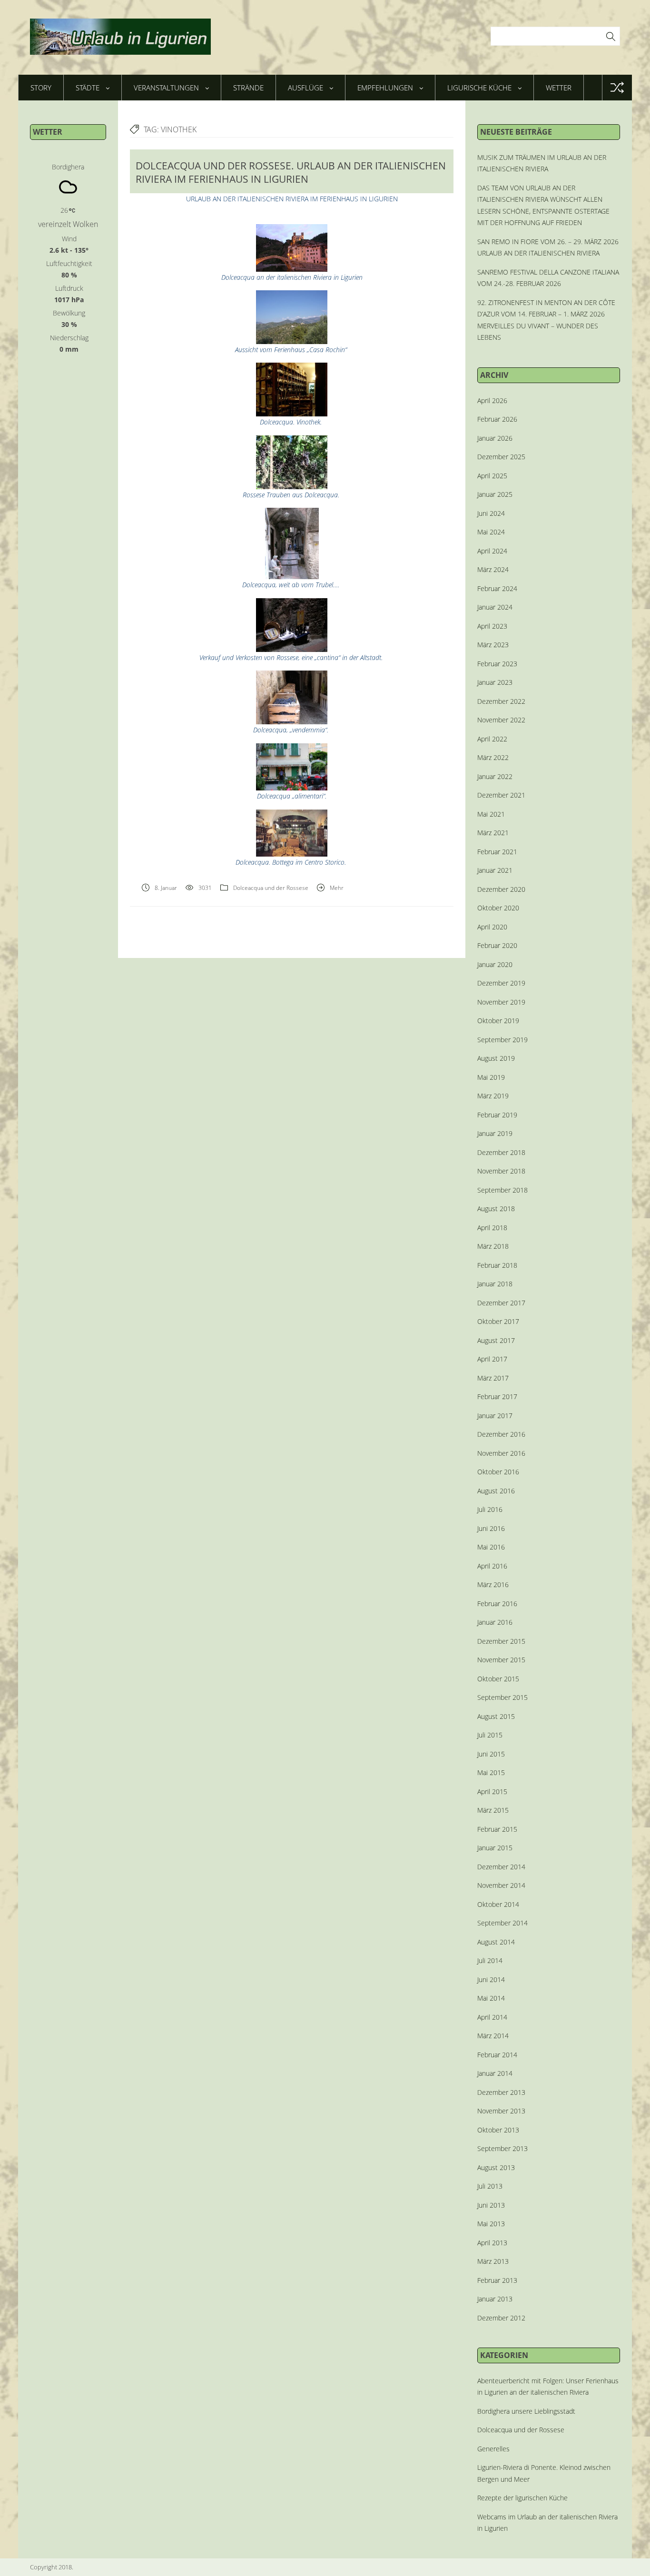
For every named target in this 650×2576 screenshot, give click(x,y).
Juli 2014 (490, 1960)
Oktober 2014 (498, 1904)
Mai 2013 (491, 2224)
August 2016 (496, 1491)
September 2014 (502, 1923)
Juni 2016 (491, 1528)
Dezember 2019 (501, 983)
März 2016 (493, 1584)
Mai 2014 (491, 1998)
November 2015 (501, 1660)
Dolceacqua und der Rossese (271, 888)
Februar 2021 (497, 852)
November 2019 (501, 1002)
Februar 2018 (497, 1265)
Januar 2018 (495, 1284)
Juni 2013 (491, 2205)
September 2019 (502, 1040)
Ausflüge (305, 88)
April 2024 (492, 551)
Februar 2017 (497, 1397)
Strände (248, 88)
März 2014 (493, 2036)
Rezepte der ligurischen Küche (522, 2498)
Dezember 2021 (501, 795)
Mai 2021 (491, 814)
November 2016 (501, 1453)
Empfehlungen (385, 88)
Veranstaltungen (166, 88)
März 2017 (493, 1378)
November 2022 (501, 720)
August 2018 (496, 1209)
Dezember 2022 (501, 701)
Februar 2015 (497, 1829)
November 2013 (501, 2111)
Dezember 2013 (501, 2092)
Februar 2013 (497, 2280)
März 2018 (493, 1246)
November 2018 (501, 1171)
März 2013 (493, 2261)
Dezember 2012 (501, 2318)
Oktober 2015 (498, 1679)
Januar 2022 (495, 776)
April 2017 (492, 1359)
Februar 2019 (497, 1115)
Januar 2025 (495, 494)
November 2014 (501, 1885)
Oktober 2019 (498, 1021)
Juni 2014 (491, 1979)
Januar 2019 (495, 1133)
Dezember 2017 (501, 1303)
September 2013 (502, 2148)
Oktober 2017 (498, 1321)
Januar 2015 (495, 1848)
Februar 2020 (497, 945)
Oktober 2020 (498, 908)
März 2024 (493, 569)
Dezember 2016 (501, 1434)
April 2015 (492, 1791)
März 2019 (493, 1096)
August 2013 (496, 2167)
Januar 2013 (495, 2299)
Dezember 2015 (501, 1641)
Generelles (493, 2449)
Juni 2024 (491, 513)
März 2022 (493, 757)
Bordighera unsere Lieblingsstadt (526, 2411)
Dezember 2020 (501, 889)
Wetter (559, 88)
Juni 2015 (491, 1754)
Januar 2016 (495, 1622)
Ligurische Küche (479, 88)
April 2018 (492, 1228)
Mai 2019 (491, 1077)
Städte (88, 88)
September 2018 (502, 1190)
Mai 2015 (491, 1772)
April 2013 (492, 2243)
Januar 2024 (495, 607)
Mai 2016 (491, 1547)
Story (41, 88)
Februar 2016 (497, 1604)
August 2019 (496, 1058)
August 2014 (496, 1942)
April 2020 (492, 927)
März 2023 (493, 645)
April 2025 (492, 476)
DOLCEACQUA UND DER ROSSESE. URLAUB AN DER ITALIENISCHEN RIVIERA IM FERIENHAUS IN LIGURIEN (291, 172)
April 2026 (492, 400)
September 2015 (502, 1697)
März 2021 (493, 833)
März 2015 (493, 1810)
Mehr (337, 888)
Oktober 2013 (498, 2130)
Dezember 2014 (501, 1867)
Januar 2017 (495, 1416)
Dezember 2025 (501, 457)
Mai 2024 (491, 532)
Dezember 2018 (501, 1152)
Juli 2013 (490, 2186)
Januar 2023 (495, 682)
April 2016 (492, 1566)
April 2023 (492, 626)
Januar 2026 (495, 438)
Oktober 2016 (498, 1472)
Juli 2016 (490, 1509)
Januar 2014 (495, 2073)
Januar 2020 (495, 964)
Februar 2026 (497, 419)
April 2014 (492, 2017)
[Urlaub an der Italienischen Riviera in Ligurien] (120, 37)
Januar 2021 (495, 870)
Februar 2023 (497, 664)
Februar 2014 (497, 2055)
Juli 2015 (490, 1735)
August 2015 (496, 1716)
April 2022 (492, 739)
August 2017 (496, 1340)
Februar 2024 (497, 588)
